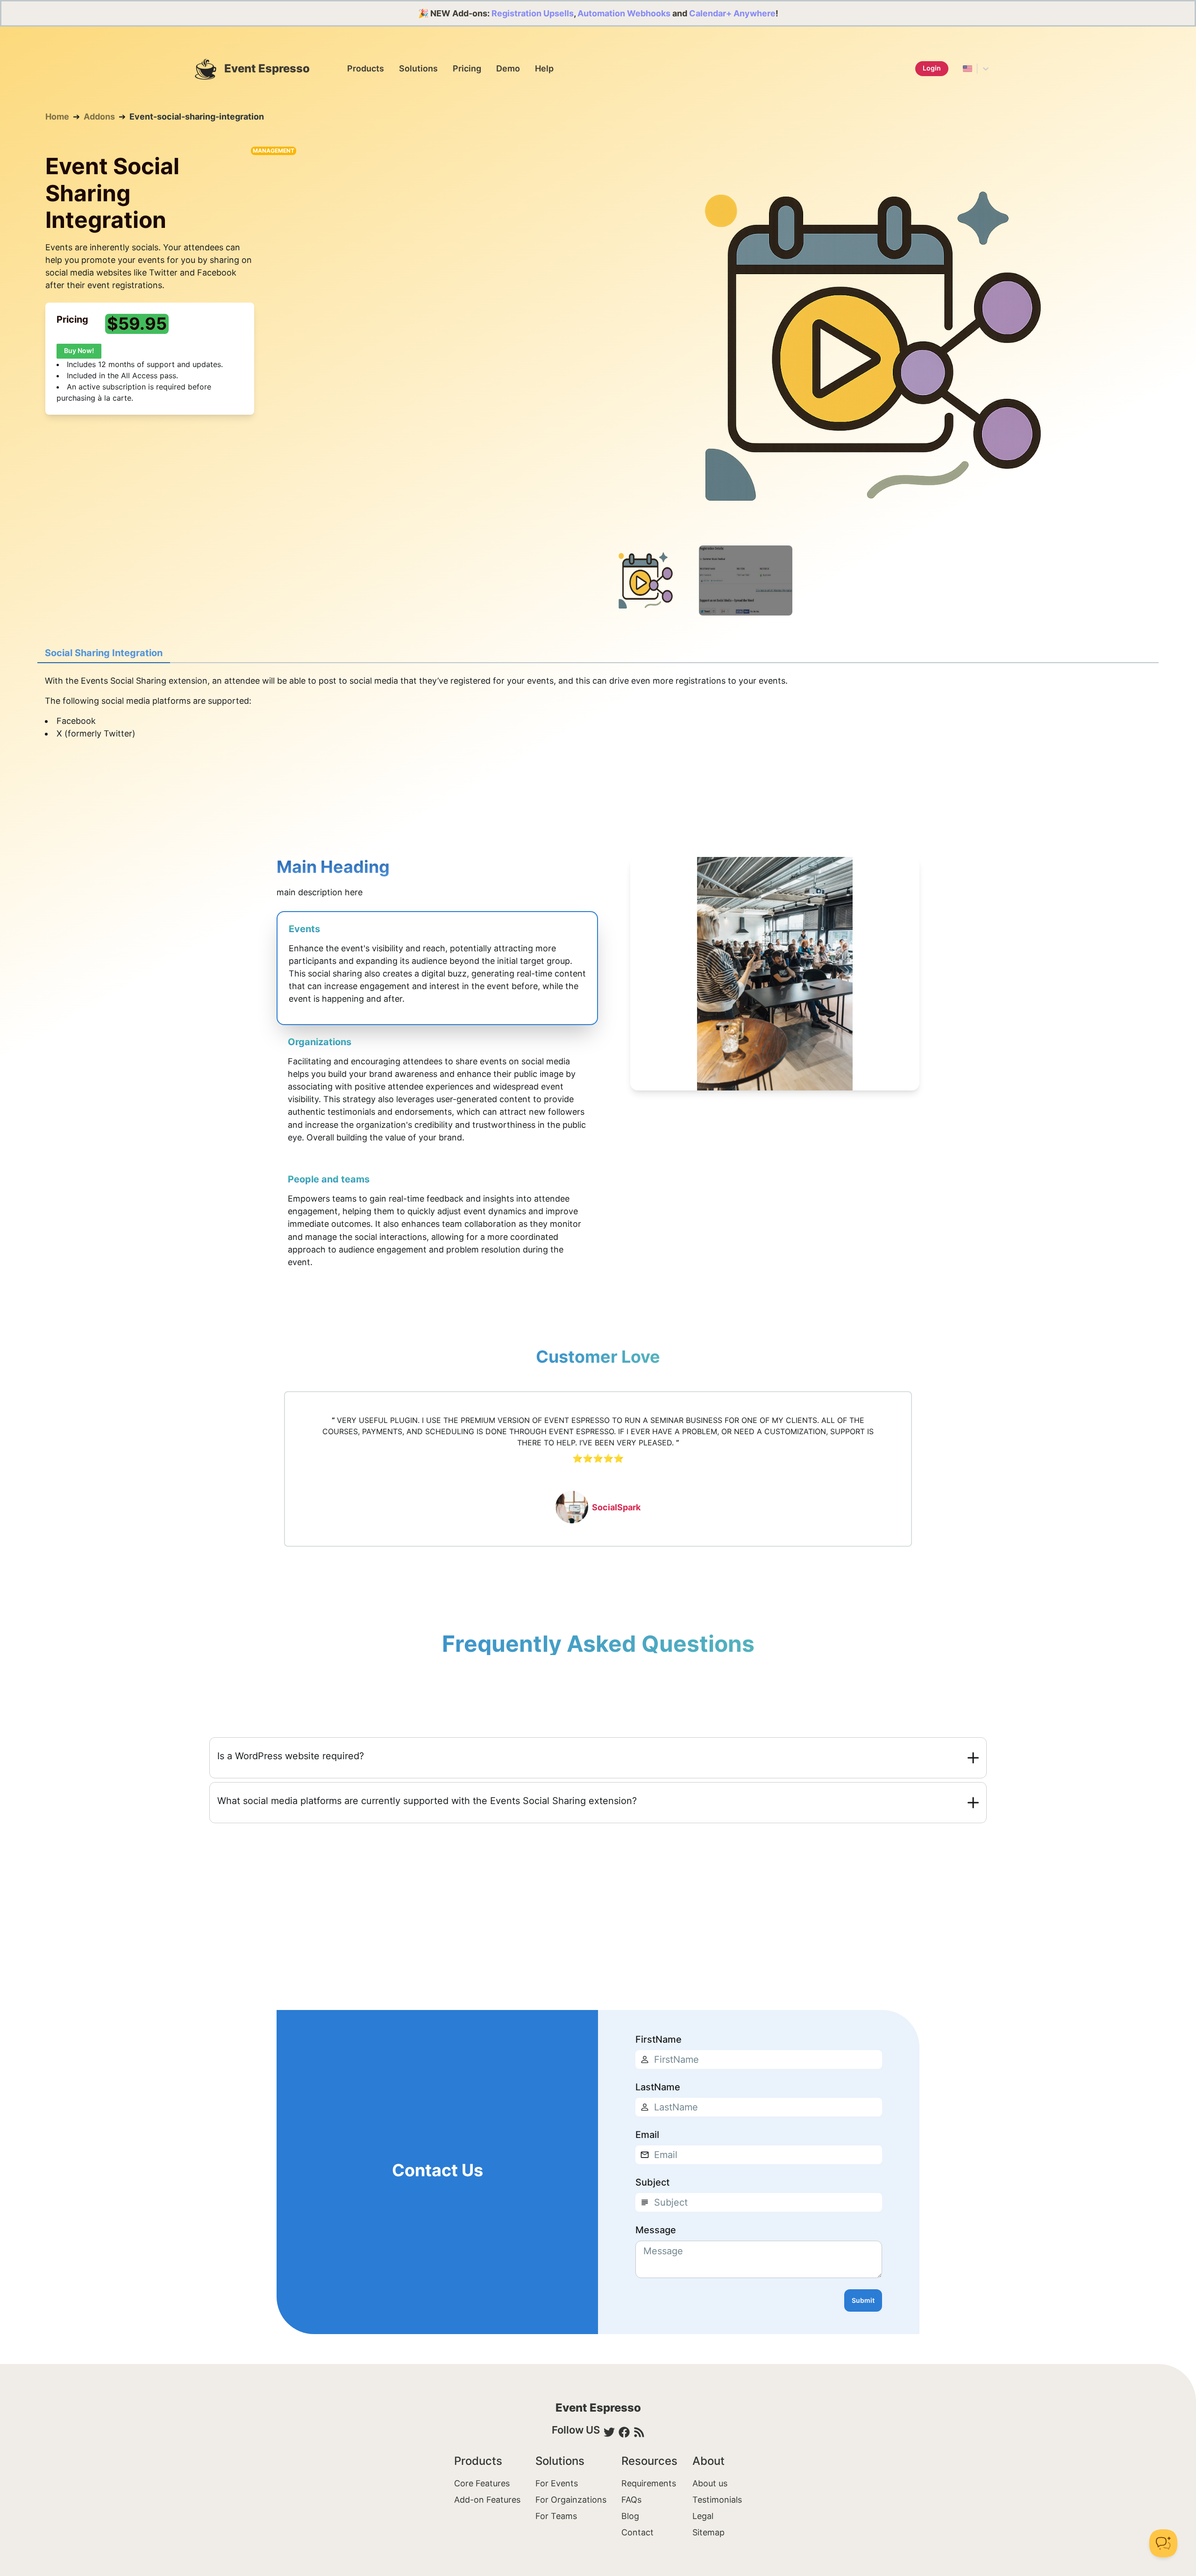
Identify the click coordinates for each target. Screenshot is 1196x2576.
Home (57, 117)
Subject (652, 2182)
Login (932, 68)
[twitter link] (609, 2432)
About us (710, 2483)
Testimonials (717, 2500)
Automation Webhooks (624, 13)
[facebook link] (624, 2432)
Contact (637, 2532)
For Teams (556, 2516)
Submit (863, 2300)
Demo (508, 68)
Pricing (467, 68)
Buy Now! (79, 350)
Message (656, 2230)
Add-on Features (487, 2500)
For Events (557, 2483)
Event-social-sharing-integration (197, 117)
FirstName (659, 2039)
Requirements (649, 2483)
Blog (630, 2516)
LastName (658, 2087)
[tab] (104, 653)
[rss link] (639, 2432)
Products (366, 68)
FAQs (631, 2500)
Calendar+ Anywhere (732, 13)
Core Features (482, 2483)
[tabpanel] (598, 717)
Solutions (418, 68)
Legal (703, 2516)
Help (544, 68)
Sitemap (708, 2532)
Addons (99, 117)
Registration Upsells (533, 13)
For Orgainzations (571, 2500)
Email (647, 2135)
